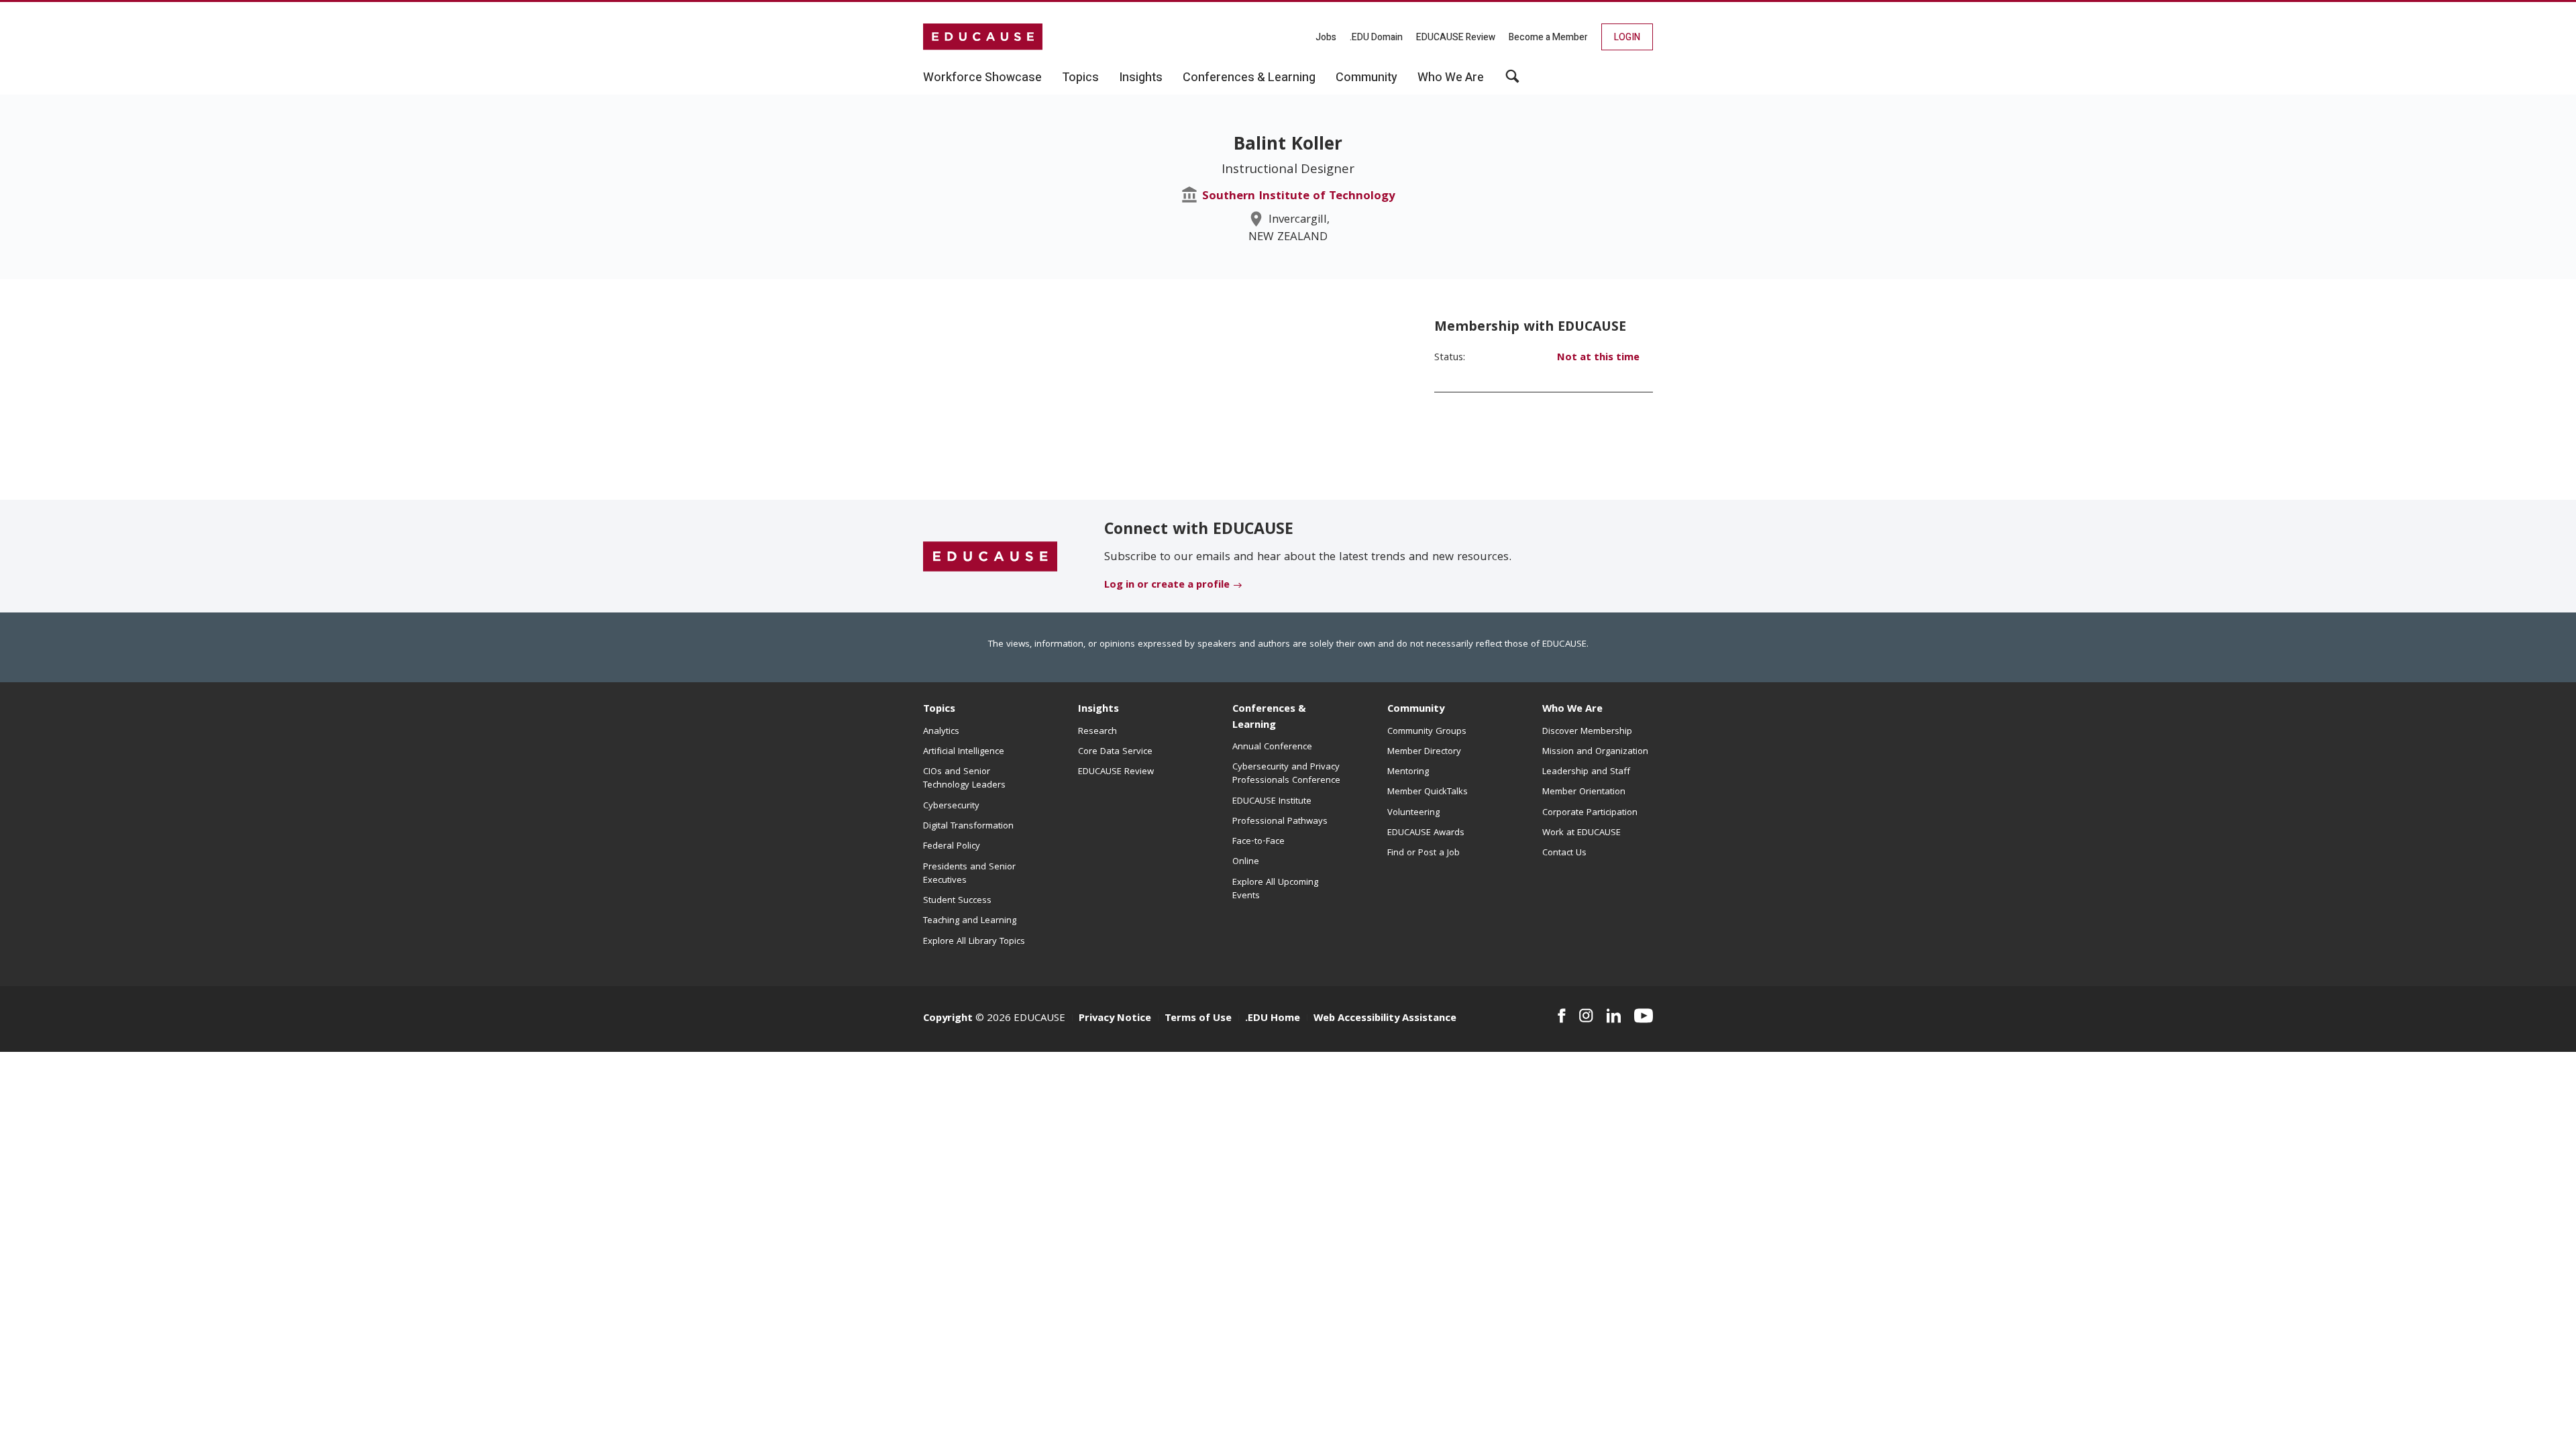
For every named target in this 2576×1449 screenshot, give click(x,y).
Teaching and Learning (970, 921)
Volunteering (1413, 813)
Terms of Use (1198, 1019)
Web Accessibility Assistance (1385, 1019)
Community (1416, 710)
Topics (939, 710)
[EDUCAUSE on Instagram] (1586, 1016)
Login (1627, 37)
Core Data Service (1115, 752)
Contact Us (1564, 853)
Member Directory (1424, 752)
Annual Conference (1272, 747)
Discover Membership (1587, 732)
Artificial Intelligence (964, 752)
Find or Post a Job (1424, 853)
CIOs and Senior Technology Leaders (964, 779)
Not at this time (1598, 358)
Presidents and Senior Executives (969, 874)
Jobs (1326, 37)
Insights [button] (1141, 78)
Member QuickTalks (1428, 792)
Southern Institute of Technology (1299, 197)
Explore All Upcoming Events (1275, 890)
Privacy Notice (1115, 1019)
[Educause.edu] (990, 557)
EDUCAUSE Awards (1426, 833)
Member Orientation (1584, 792)
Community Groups (1427, 732)
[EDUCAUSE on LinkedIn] (1614, 1016)
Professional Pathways (1280, 822)
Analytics (941, 732)
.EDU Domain (1376, 37)
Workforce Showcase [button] (982, 78)
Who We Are (1572, 710)
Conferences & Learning (1269, 717)
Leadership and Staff (1586, 772)
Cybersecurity (951, 806)
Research (1097, 732)
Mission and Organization (1595, 752)
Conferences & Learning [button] (1249, 78)
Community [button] (1366, 78)
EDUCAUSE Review (1456, 37)
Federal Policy (952, 847)
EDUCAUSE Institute (1272, 802)
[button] (1512, 81)
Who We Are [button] (1451, 78)
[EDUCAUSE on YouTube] (1644, 1016)
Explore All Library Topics (974, 942)
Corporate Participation (1590, 813)
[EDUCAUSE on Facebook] (1561, 1016)
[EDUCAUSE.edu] (983, 37)
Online (1246, 862)
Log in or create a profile (1167, 586)
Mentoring (1408, 772)
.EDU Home (1273, 1019)
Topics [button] (1080, 78)
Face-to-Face (1258, 842)
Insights (1098, 710)
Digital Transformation (968, 826)
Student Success (957, 901)
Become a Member (1548, 37)
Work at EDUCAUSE (1581, 833)
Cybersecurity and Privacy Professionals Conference (1286, 774)
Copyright (948, 1019)
